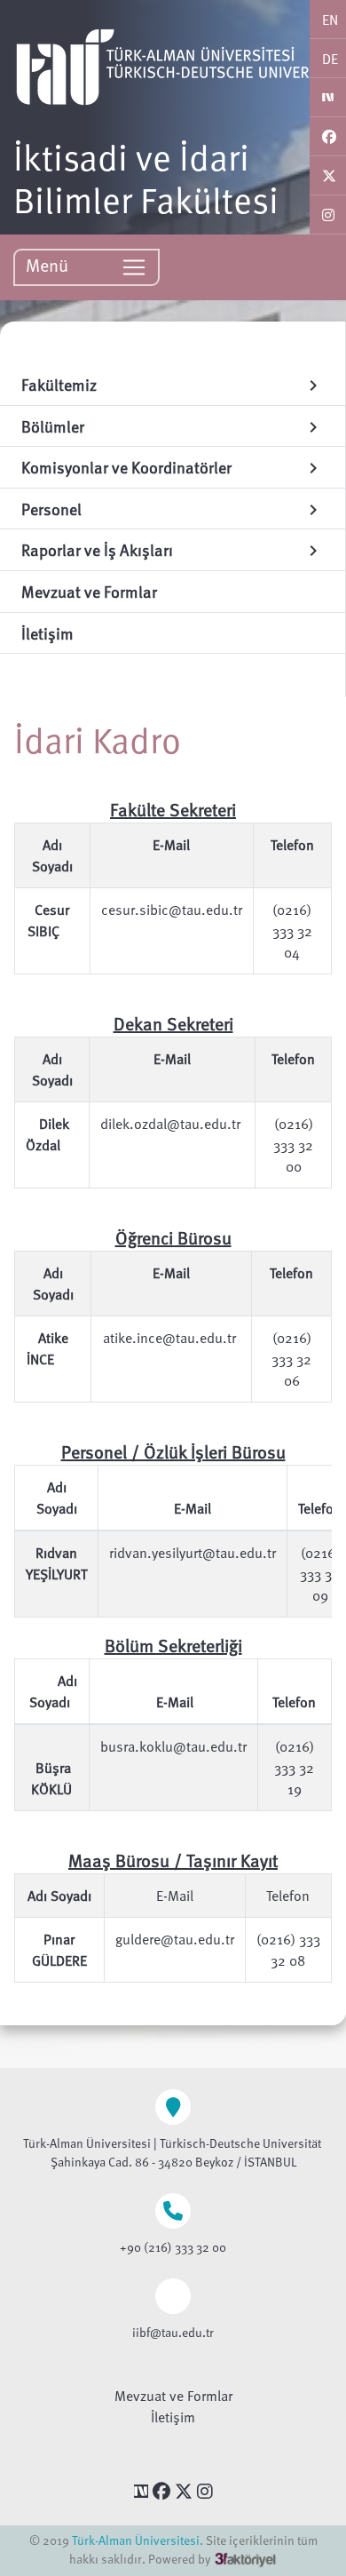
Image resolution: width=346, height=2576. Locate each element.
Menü (49, 265)
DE (330, 59)
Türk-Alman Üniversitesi (136, 2540)
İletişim (173, 2417)
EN (330, 20)
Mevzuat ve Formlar (173, 2396)
